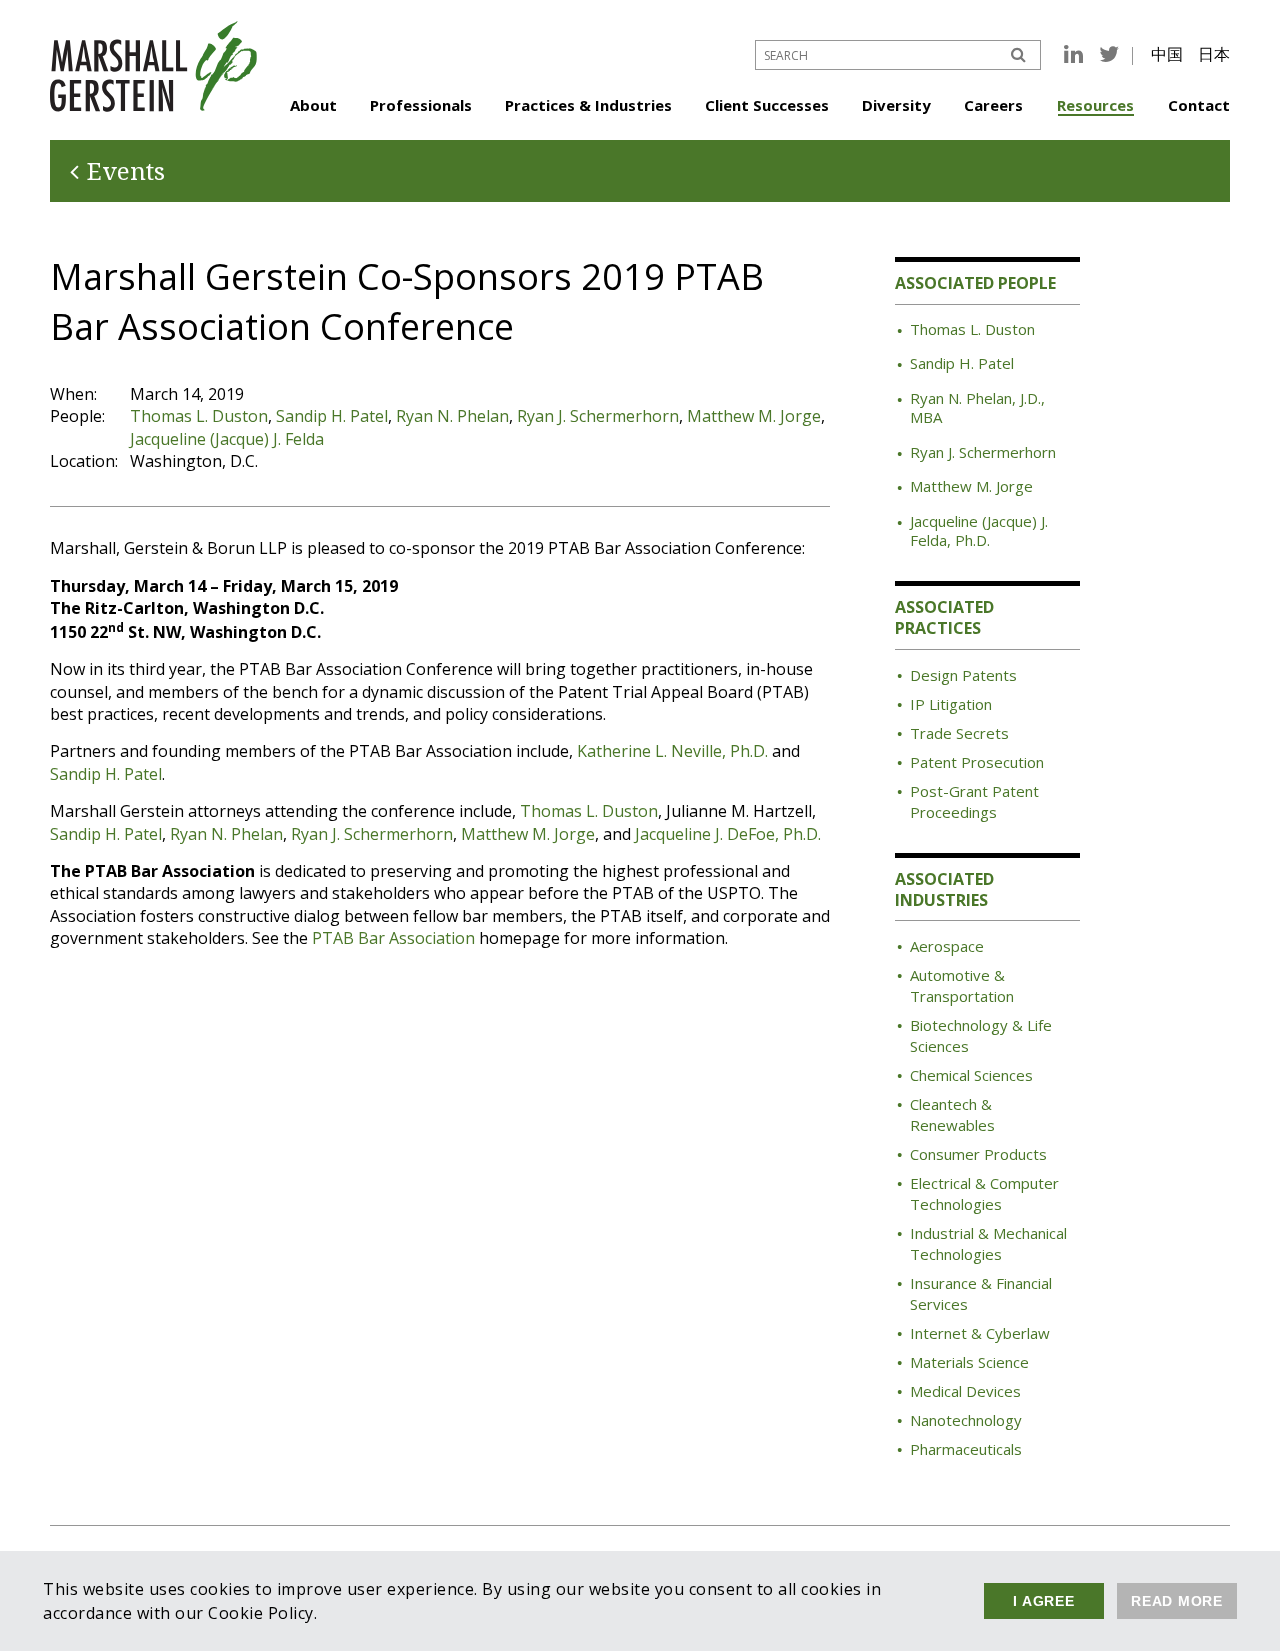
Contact (1199, 105)
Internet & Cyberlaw (980, 1333)
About (313, 105)
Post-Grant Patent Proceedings (974, 801)
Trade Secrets (959, 733)
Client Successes (767, 105)
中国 (1167, 54)
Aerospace (947, 946)
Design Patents (963, 675)
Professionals (421, 105)
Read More (1177, 1601)
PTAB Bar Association (393, 938)
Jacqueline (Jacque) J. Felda (227, 439)
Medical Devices (965, 1391)
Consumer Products (978, 1154)
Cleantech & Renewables (952, 1114)
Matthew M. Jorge (754, 416)
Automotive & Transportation (962, 985)
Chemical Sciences (971, 1075)
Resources (1095, 105)
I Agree (1043, 1601)
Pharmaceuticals (966, 1449)
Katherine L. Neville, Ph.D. (672, 751)
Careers (993, 105)
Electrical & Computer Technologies (984, 1193)
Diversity (896, 105)
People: (77, 416)
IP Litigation (951, 704)
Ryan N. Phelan (452, 416)
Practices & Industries (588, 105)
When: (73, 394)
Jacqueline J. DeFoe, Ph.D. (728, 834)
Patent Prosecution (977, 762)
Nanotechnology (966, 1420)
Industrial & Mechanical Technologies (988, 1243)
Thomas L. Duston (199, 416)
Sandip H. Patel (332, 416)
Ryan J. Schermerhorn (598, 416)
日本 (1214, 54)
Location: (84, 461)
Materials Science (969, 1362)
